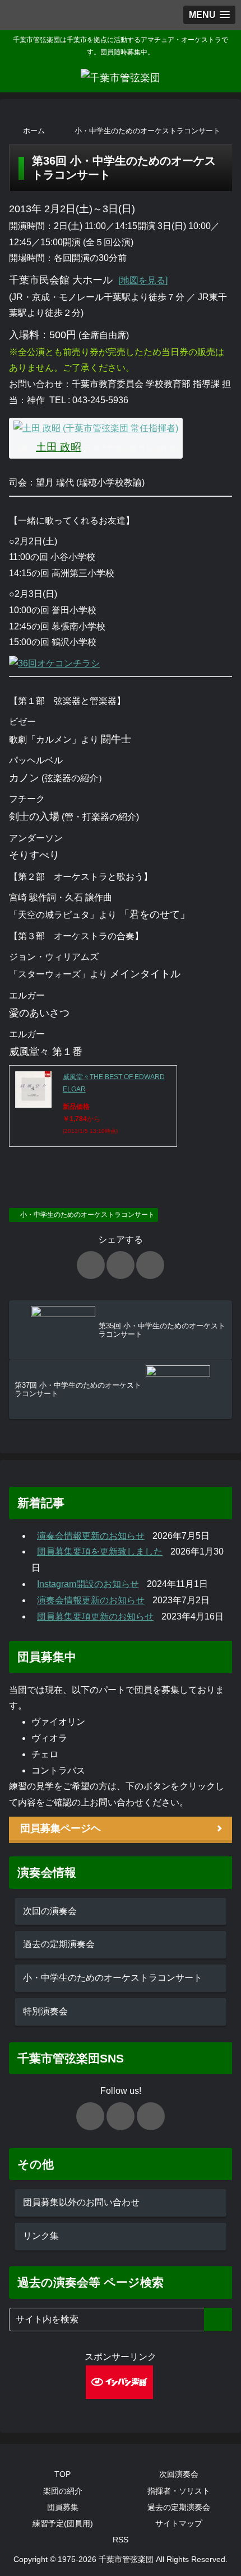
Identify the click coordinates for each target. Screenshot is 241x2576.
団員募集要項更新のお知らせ (95, 1616)
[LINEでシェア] (150, 1265)
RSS (121, 2540)
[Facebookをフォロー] (121, 2116)
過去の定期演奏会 (59, 1944)
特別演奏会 (45, 2011)
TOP (62, 2474)
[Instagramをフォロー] (151, 2116)
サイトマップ (179, 2523)
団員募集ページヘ (61, 1828)
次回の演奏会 (50, 1911)
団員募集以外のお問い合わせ (81, 2202)
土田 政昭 (59, 447)
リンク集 (41, 2236)
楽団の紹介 (63, 2491)
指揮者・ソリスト (179, 2491)
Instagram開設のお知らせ (88, 1584)
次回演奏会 (179, 2474)
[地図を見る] (143, 280)
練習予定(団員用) (63, 2523)
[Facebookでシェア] (121, 1265)
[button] (218, 2320)
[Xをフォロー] (90, 2116)
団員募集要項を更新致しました (100, 1551)
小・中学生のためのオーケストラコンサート (87, 1215)
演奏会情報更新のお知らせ (91, 1536)
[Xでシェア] (91, 1265)
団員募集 (63, 2507)
